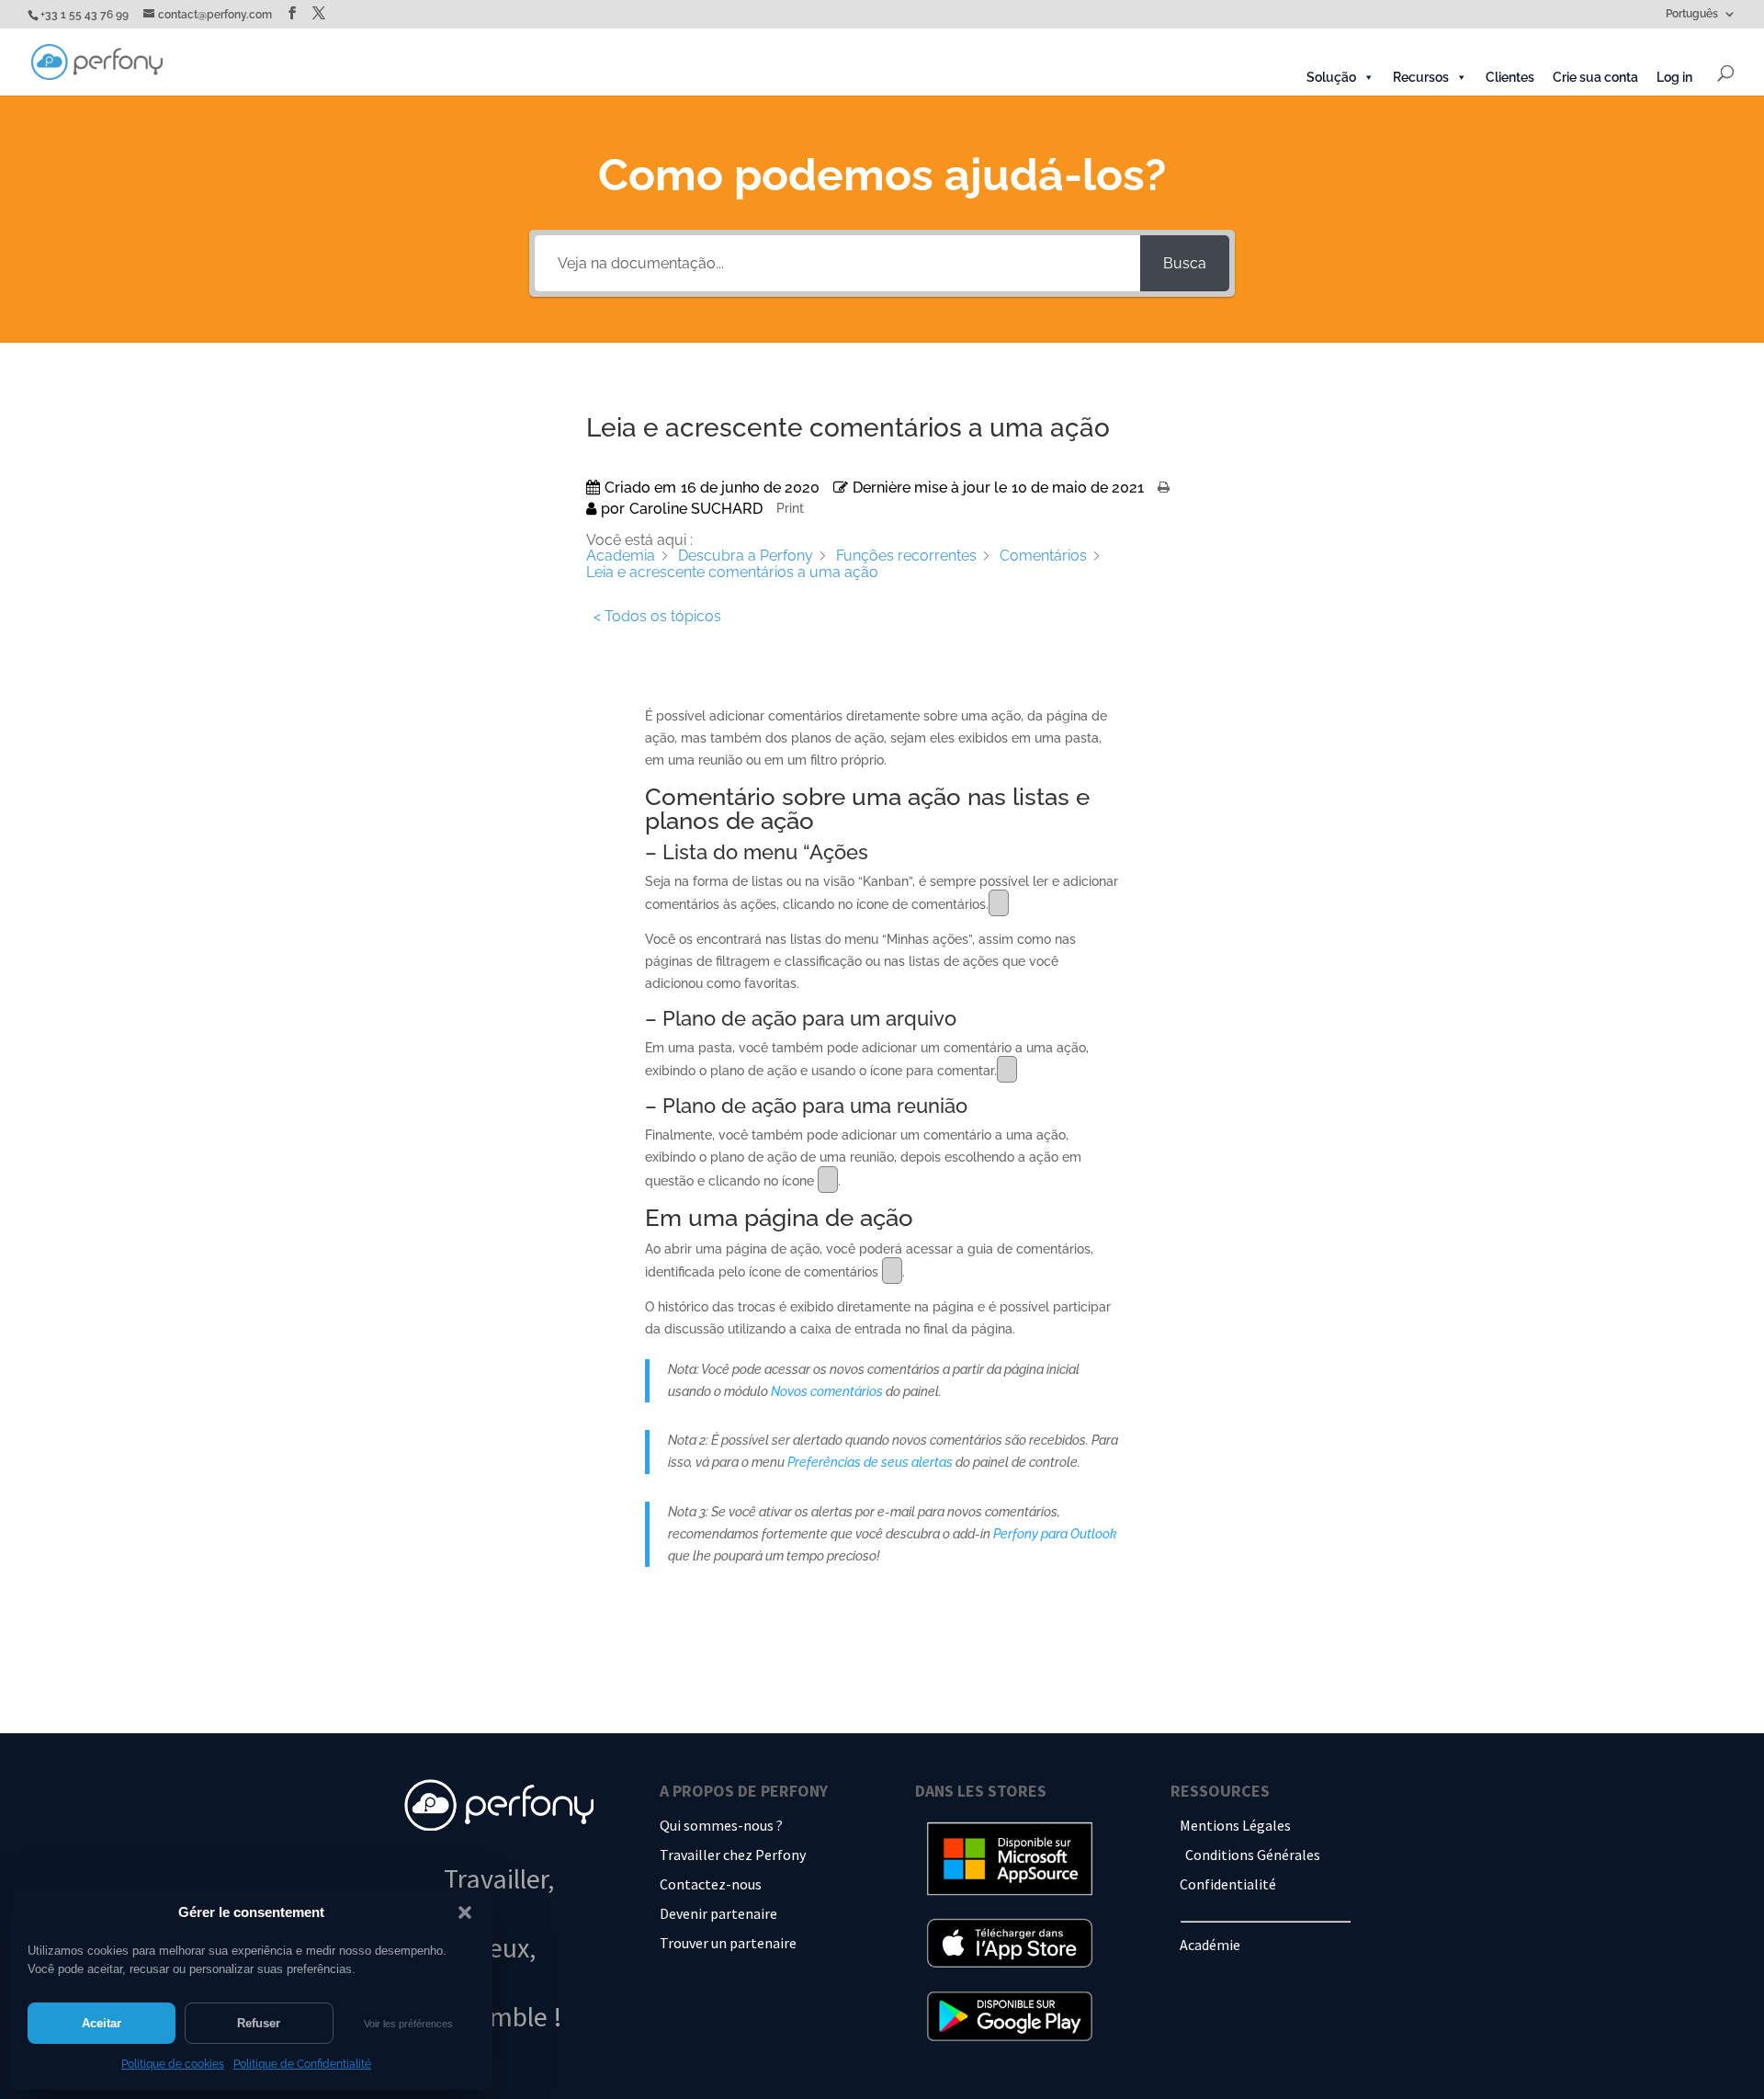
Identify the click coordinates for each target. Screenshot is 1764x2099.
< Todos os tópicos (657, 616)
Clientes (1510, 77)
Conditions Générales (1253, 1855)
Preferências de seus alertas (871, 1462)
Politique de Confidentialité (302, 2064)
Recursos (1421, 77)
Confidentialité (1228, 1884)
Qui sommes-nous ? (721, 1825)
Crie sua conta (1595, 77)
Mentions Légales (1235, 1825)
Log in (1674, 77)
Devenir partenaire (718, 1913)
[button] (465, 1912)
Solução (1331, 77)
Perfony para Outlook (1055, 1534)
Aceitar (102, 2023)
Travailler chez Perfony (733, 1855)
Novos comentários (828, 1391)
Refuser (259, 2023)
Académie (1210, 1945)
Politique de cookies (173, 2064)
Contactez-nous (711, 1884)
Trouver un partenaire (728, 1943)
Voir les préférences (408, 2024)
